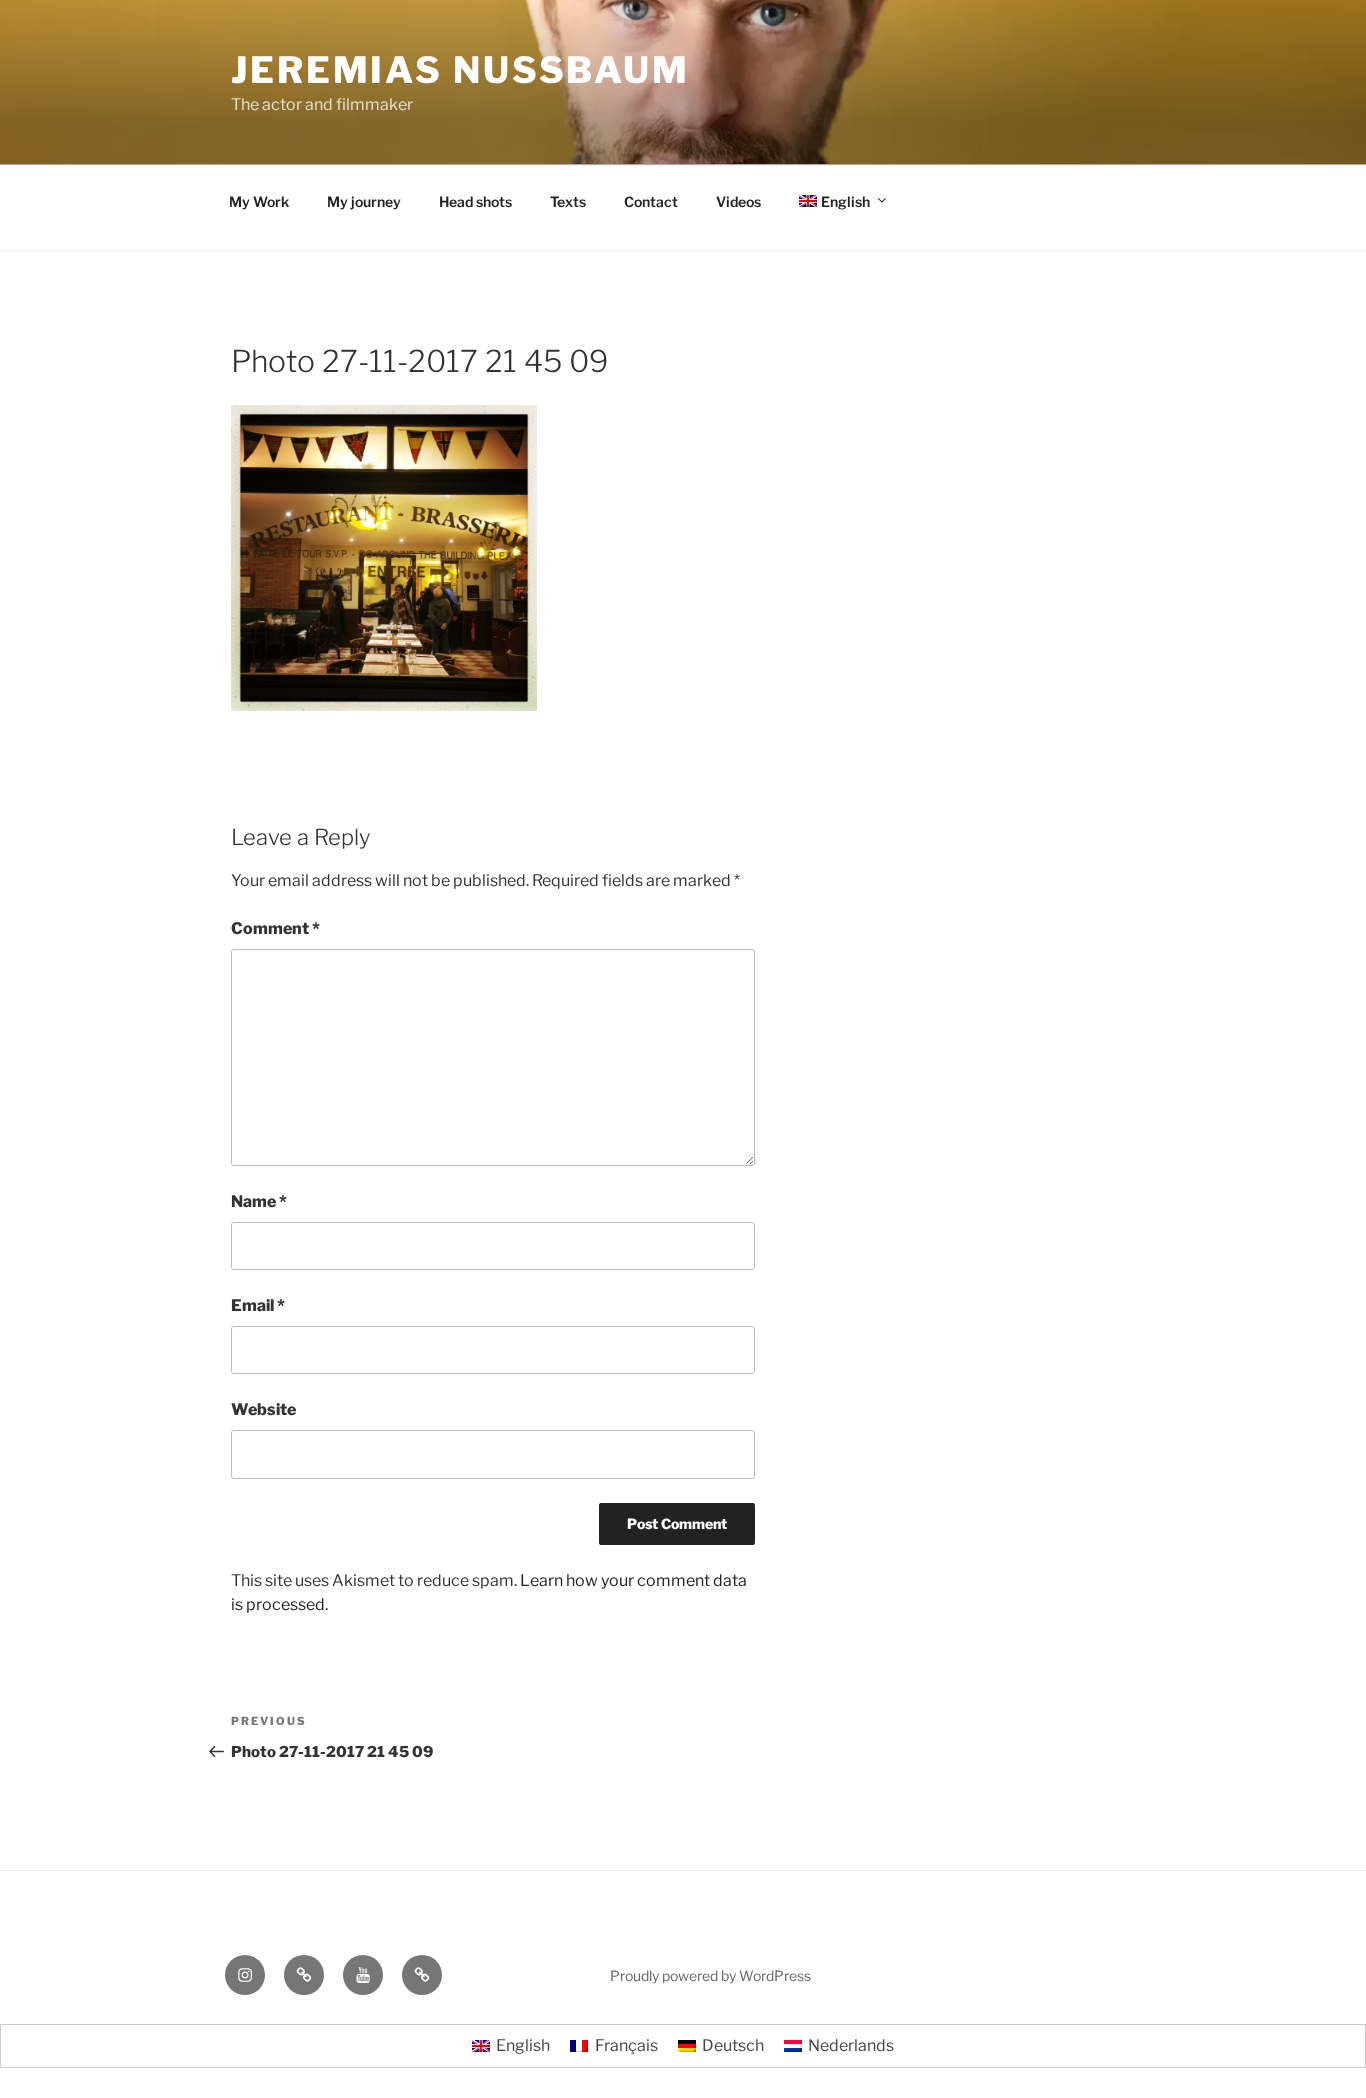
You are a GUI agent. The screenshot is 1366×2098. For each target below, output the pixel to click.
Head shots (475, 201)
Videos (738, 201)
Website (263, 1409)
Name (259, 1201)
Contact (651, 201)
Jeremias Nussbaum (460, 70)
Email (258, 1305)
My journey (364, 201)
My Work (259, 201)
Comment (275, 928)
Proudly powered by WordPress (710, 1975)
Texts (568, 201)
